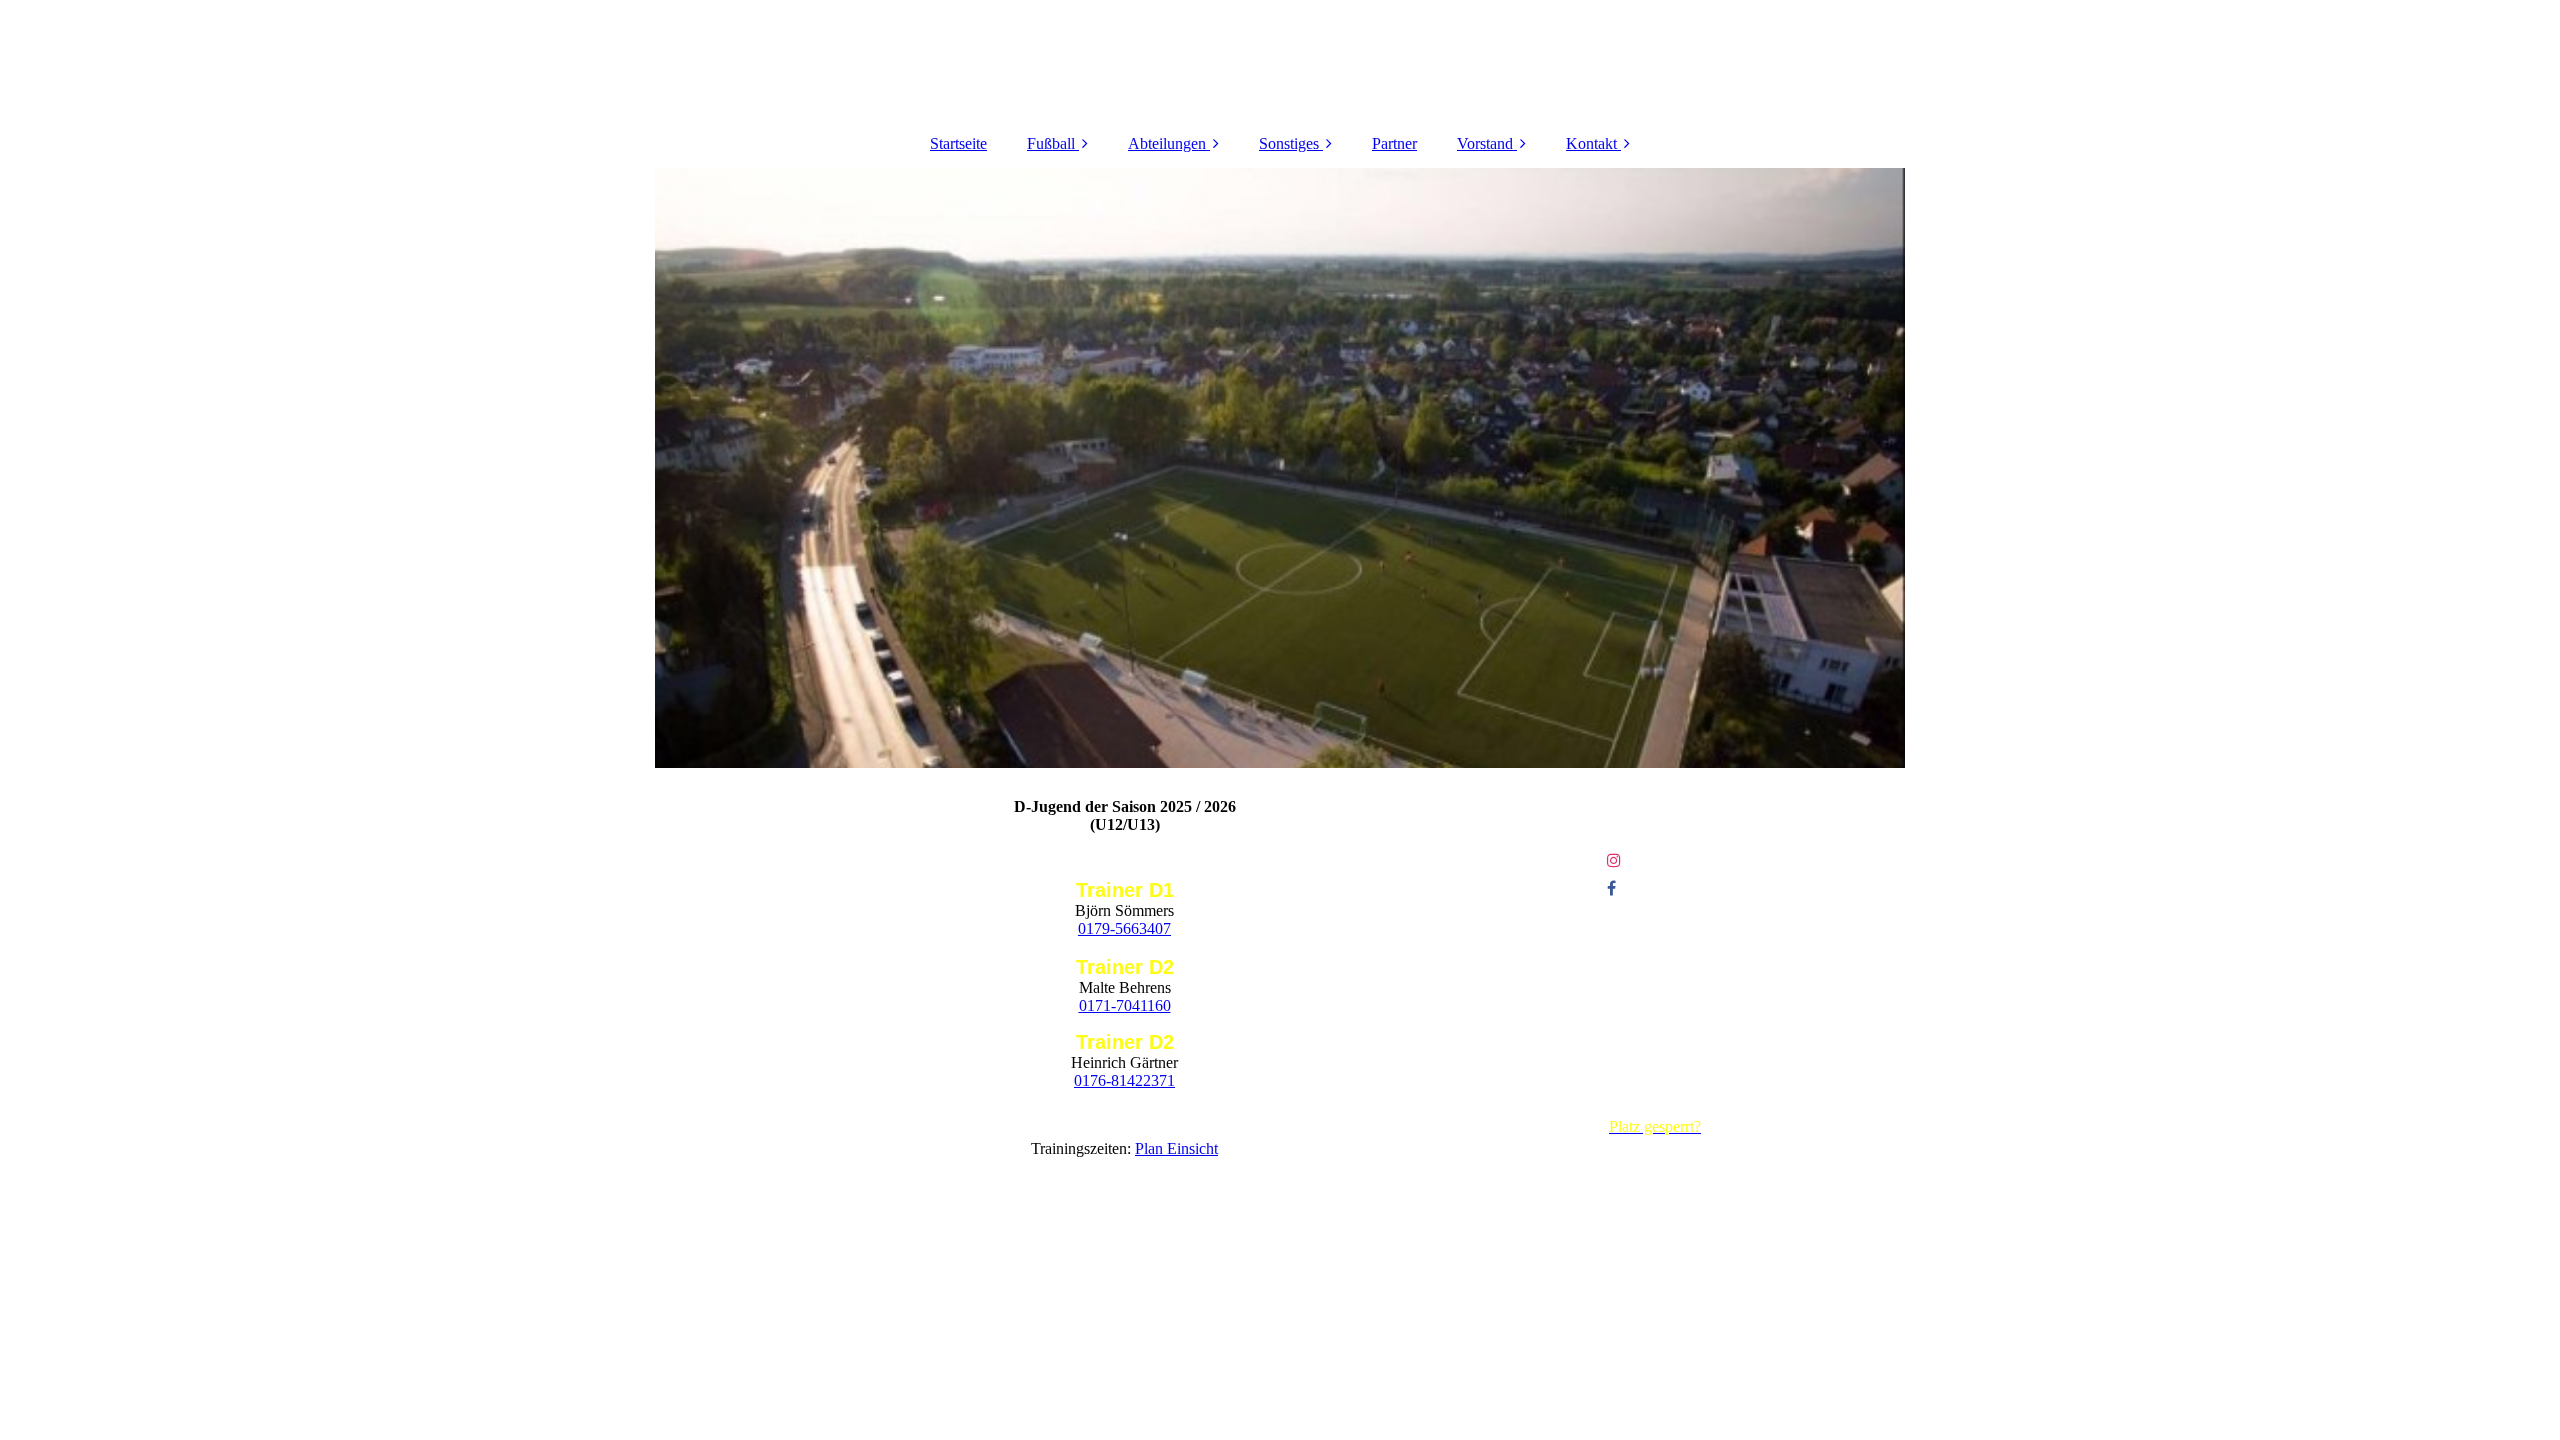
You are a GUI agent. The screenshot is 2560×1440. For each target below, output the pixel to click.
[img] (1280, 468)
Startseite (958, 143)
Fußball (1051, 143)
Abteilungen (1167, 143)
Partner (1394, 143)
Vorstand (1485, 143)
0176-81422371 (1124, 1080)
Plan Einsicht (1176, 1148)
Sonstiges (1289, 143)
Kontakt (1591, 143)
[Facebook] (1610, 888)
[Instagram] (1612, 860)
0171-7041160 (1125, 1005)
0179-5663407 (1124, 928)
